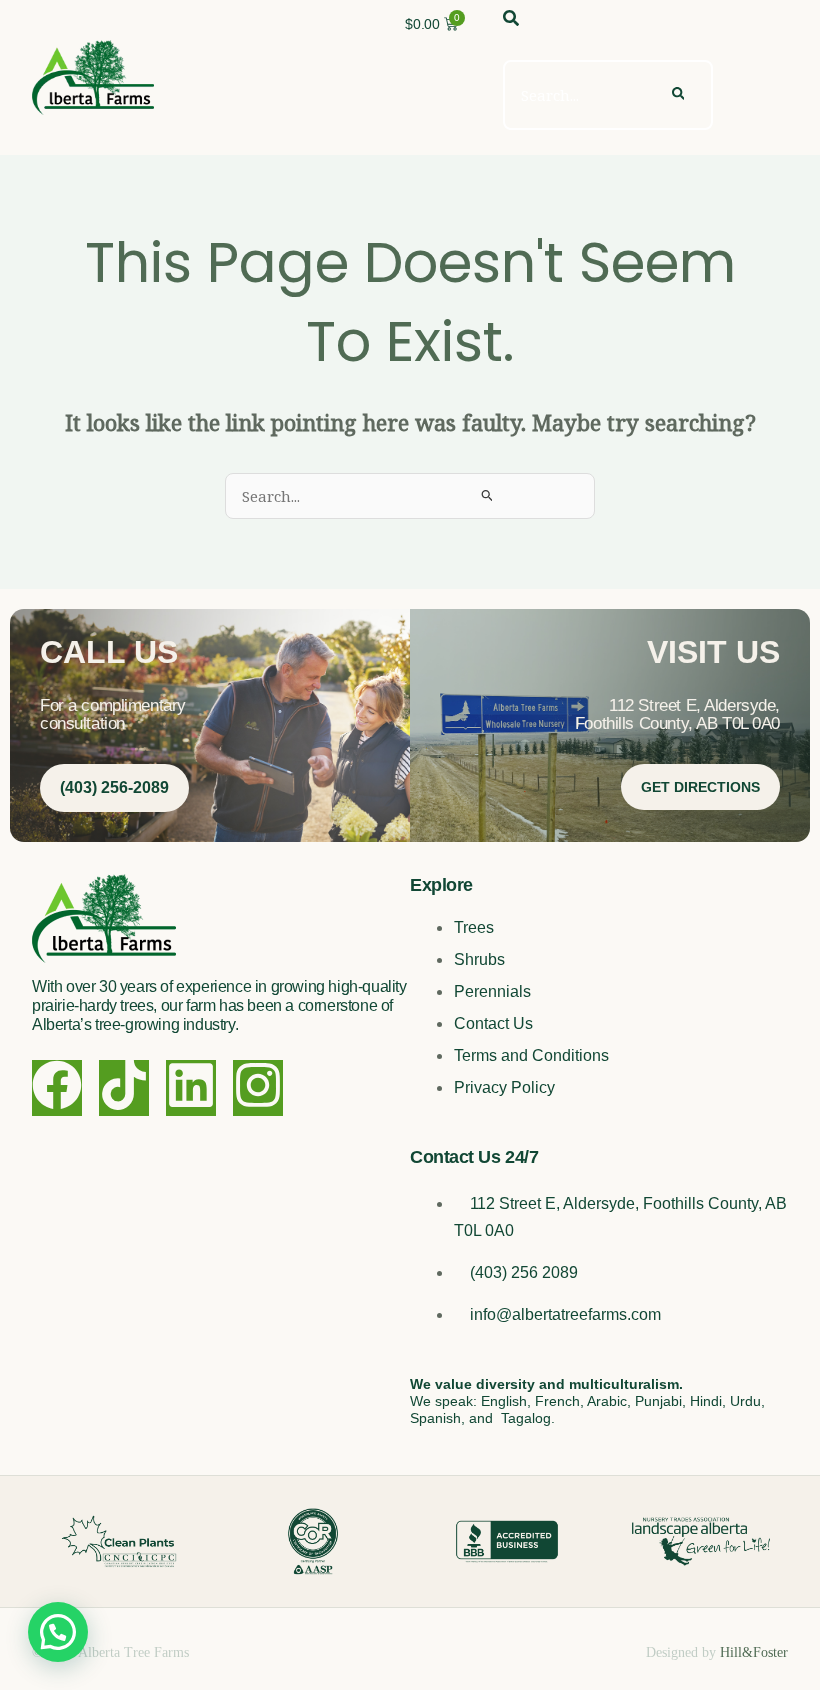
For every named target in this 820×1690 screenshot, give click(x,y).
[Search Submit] (487, 495)
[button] (58, 1632)
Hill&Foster (754, 1652)
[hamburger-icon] (765, 77)
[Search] (678, 95)
